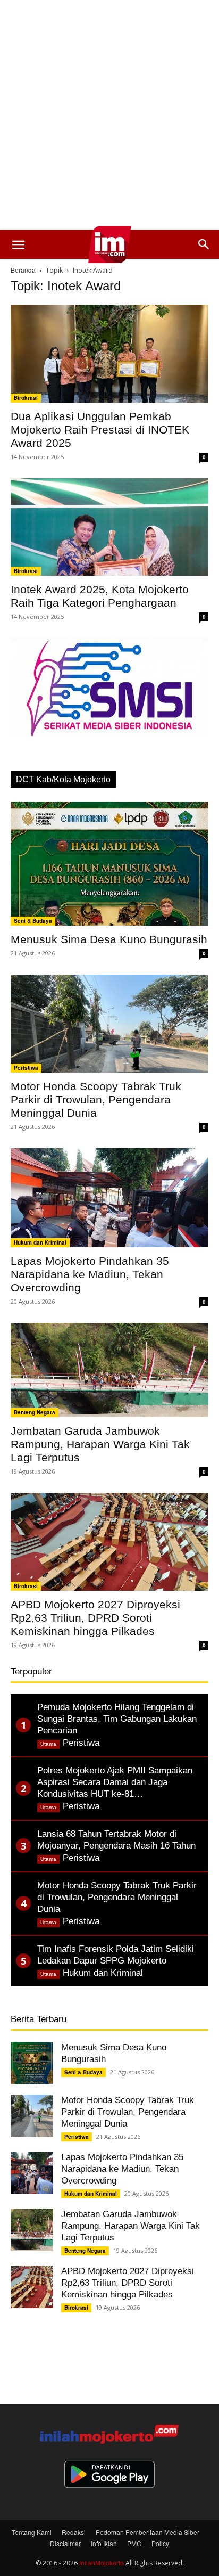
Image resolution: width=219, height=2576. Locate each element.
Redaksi (74, 2532)
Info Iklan (104, 2543)
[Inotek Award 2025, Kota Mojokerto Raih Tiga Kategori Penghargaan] (109, 527)
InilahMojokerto (102, 2562)
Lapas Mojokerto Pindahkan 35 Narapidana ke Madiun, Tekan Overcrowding (90, 1274)
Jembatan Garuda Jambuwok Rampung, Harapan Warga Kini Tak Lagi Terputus (100, 1444)
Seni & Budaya (33, 921)
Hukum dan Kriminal (40, 1242)
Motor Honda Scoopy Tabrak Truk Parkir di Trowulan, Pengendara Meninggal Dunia (96, 1099)
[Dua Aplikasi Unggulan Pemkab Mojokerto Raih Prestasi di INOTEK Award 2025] (109, 354)
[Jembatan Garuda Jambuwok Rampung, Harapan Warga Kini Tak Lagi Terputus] (109, 1370)
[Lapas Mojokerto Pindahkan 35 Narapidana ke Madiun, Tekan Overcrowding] (109, 1198)
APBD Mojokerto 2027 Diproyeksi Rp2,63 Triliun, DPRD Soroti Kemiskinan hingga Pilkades (95, 1618)
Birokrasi (26, 398)
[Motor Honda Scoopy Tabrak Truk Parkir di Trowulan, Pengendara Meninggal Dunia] (109, 1024)
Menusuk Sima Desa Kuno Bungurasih (109, 939)
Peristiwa (26, 1068)
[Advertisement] (109, 115)
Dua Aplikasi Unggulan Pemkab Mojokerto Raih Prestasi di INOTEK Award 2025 (100, 430)
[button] (18, 244)
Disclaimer (65, 2543)
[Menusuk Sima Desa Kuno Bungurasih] (109, 864)
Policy (160, 2543)
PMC (134, 2543)
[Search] (204, 244)
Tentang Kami (32, 2532)
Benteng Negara (35, 1412)
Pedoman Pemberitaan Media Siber (148, 2532)
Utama (48, 1744)
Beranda (23, 270)
